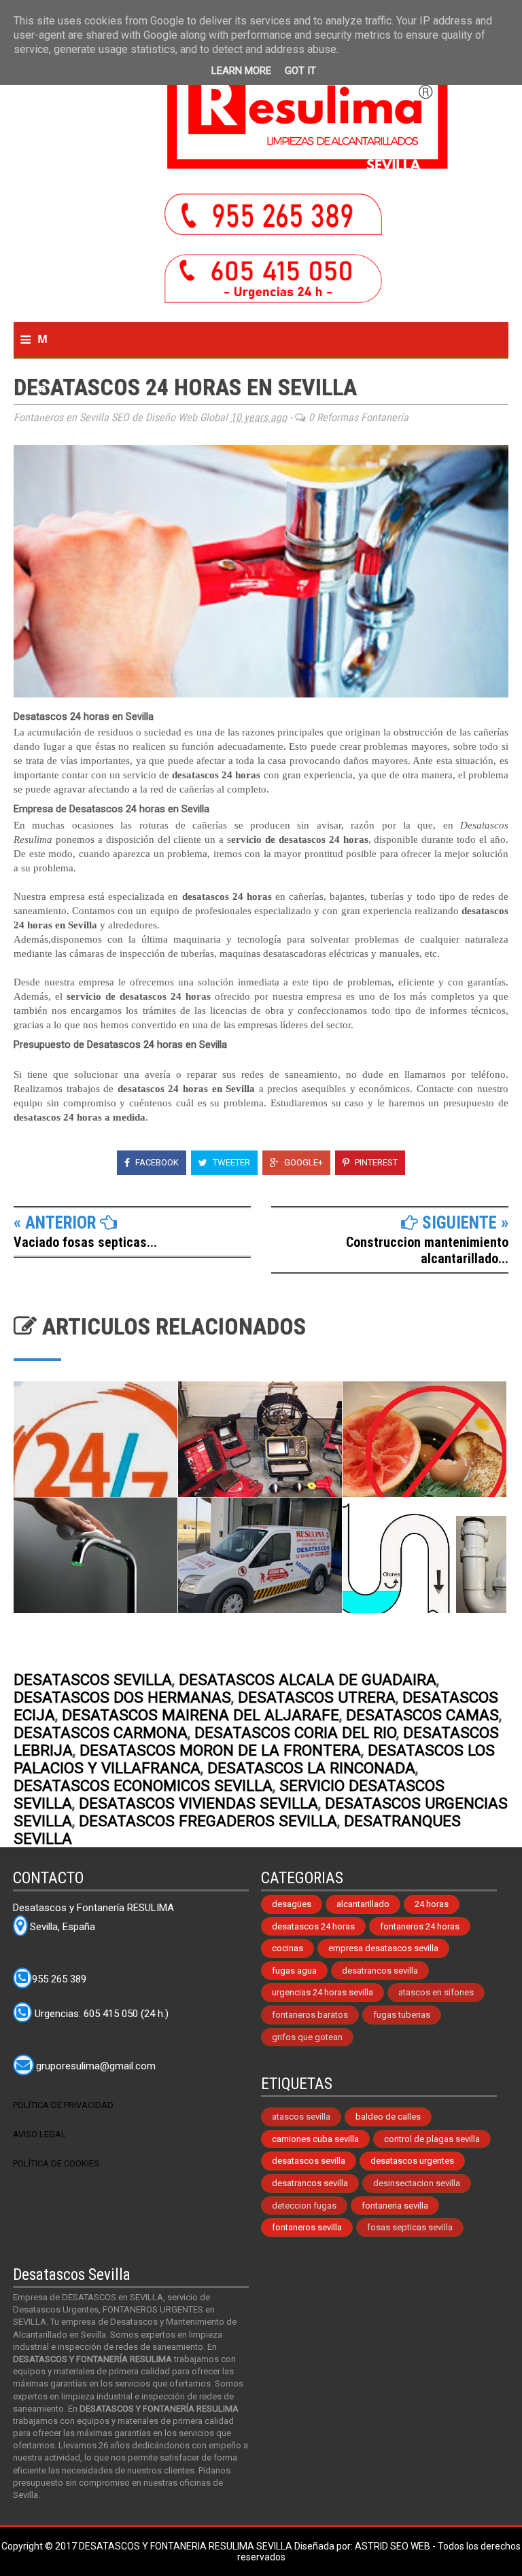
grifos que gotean (307, 2037)
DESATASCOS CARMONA (101, 1733)
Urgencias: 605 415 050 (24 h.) (100, 2014)
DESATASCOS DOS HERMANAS (122, 1697)
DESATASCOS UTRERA (317, 1697)
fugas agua (294, 1971)
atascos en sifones (436, 1992)
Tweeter (230, 1162)
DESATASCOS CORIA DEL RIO (295, 1733)
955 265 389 (59, 1979)
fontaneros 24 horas (420, 1926)
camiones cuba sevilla (315, 2139)
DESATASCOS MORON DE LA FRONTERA (220, 1750)
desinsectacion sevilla (417, 2183)
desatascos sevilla (309, 2161)
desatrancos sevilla (380, 1971)
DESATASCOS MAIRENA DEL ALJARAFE (201, 1715)
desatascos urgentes (412, 2161)
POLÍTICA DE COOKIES (56, 2163)
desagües (292, 1904)
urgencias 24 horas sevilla (323, 1992)
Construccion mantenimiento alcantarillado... (427, 1250)
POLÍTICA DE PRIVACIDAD (63, 2105)
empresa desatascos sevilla (383, 1948)
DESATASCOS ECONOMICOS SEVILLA (143, 1785)
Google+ (302, 1162)
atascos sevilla (301, 2117)
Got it (300, 71)
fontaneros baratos (310, 2015)
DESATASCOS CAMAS (422, 1715)
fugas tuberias (402, 2015)
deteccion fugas (304, 2206)
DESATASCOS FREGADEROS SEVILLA (208, 1821)
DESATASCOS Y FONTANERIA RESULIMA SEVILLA (187, 2546)
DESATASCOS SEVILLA (93, 1680)
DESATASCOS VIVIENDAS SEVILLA (198, 1803)
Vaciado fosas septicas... (85, 1242)
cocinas (288, 1948)
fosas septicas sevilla (410, 2227)
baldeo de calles (388, 2117)
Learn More (241, 71)
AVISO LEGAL (39, 2134)
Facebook (156, 1162)
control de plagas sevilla (432, 2139)
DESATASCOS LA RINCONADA (311, 1768)
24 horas (432, 1904)
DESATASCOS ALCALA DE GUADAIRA (308, 1680)
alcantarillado (363, 1904)
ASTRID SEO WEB (393, 2546)
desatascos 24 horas (313, 1926)
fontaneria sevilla (395, 2206)
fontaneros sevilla (307, 2227)
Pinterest (375, 1162)
